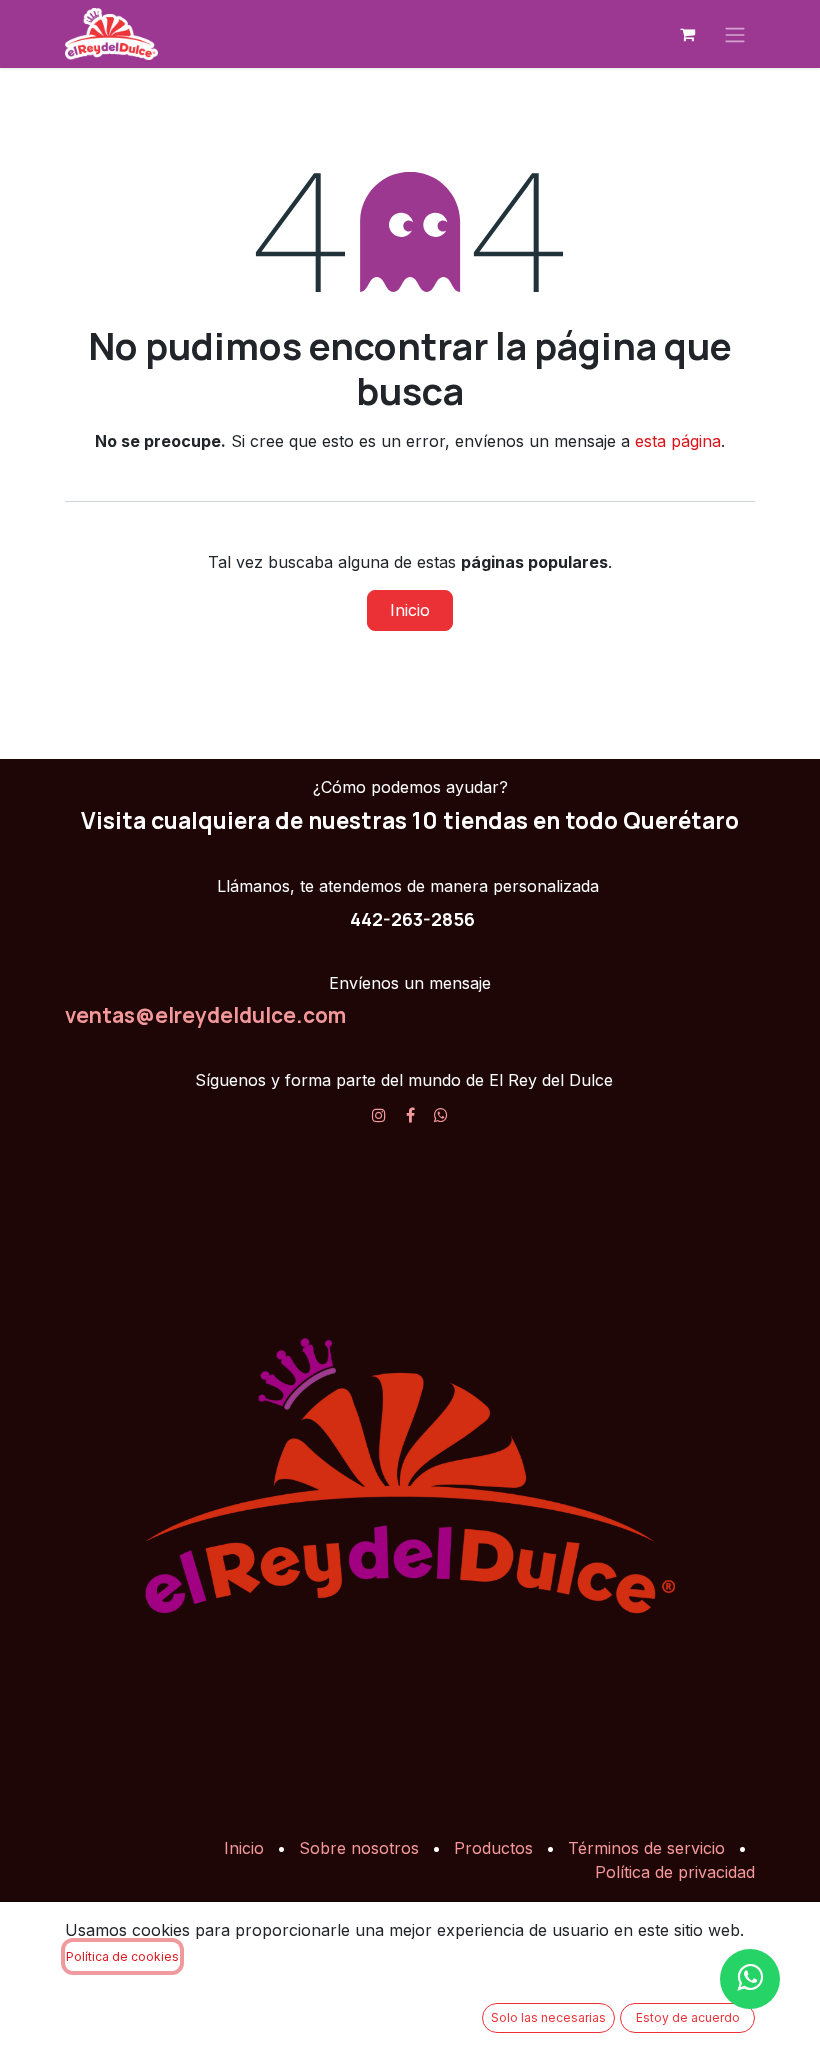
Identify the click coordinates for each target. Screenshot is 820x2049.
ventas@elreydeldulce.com (205, 1015)
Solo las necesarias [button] (548, 2017)
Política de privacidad (675, 1872)
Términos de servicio (646, 1848)
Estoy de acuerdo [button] (688, 2017)
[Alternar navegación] (735, 34)
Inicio (410, 610)
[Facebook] (410, 1115)
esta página (678, 441)
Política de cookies (122, 1956)
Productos (493, 1848)
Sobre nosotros (359, 1848)
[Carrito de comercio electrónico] (687, 34)
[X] (441, 1115)
